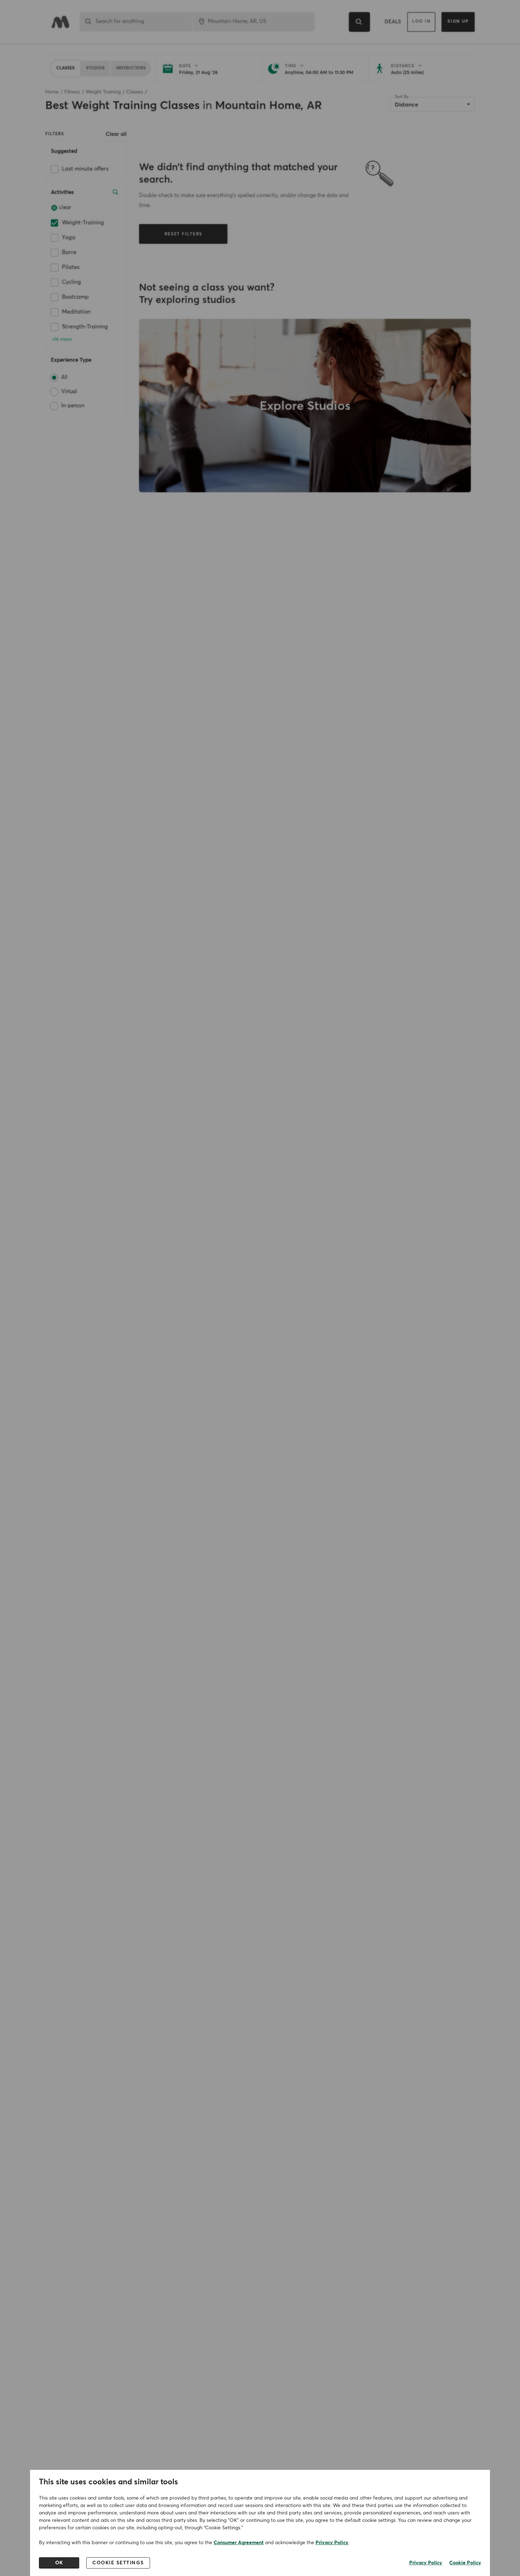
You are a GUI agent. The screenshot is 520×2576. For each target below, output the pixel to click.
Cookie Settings (118, 2563)
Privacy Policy (332, 2543)
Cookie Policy (465, 2563)
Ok (59, 2563)
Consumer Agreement (239, 2543)
